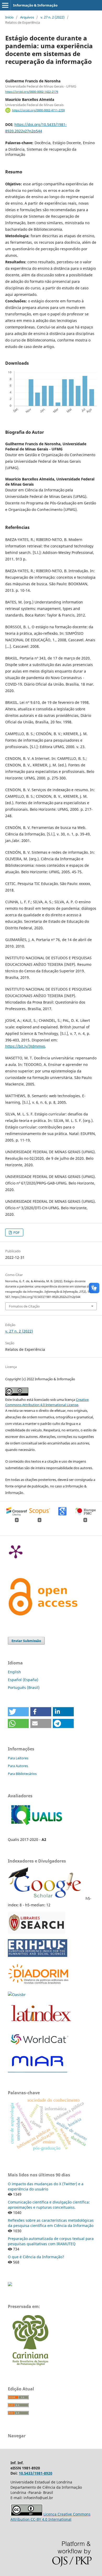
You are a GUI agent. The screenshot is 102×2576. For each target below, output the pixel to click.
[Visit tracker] (10, 2285)
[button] (18, 1712)
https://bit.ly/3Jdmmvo (25, 1046)
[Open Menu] (5, 5)
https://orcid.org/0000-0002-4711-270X (38, 110)
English (14, 1672)
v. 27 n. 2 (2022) (53, 17)
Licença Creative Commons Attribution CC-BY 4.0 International (50, 2517)
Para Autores (18, 1766)
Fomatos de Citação (24, 1306)
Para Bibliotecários (22, 1774)
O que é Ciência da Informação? (36, 2257)
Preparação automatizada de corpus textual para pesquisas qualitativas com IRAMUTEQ (51, 2241)
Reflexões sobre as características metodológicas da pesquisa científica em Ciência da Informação (51, 2223)
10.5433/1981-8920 (36, 2473)
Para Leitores (18, 1758)
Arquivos (27, 17)
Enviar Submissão (26, 1641)
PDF (16, 1232)
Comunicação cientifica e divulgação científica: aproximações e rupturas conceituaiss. (49, 2205)
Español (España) (23, 1680)
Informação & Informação (35, 5)
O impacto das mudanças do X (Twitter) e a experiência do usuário (46, 2186)
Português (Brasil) (24, 1687)
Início (9, 17)
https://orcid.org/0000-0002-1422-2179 (32, 92)
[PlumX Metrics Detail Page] (16, 1551)
